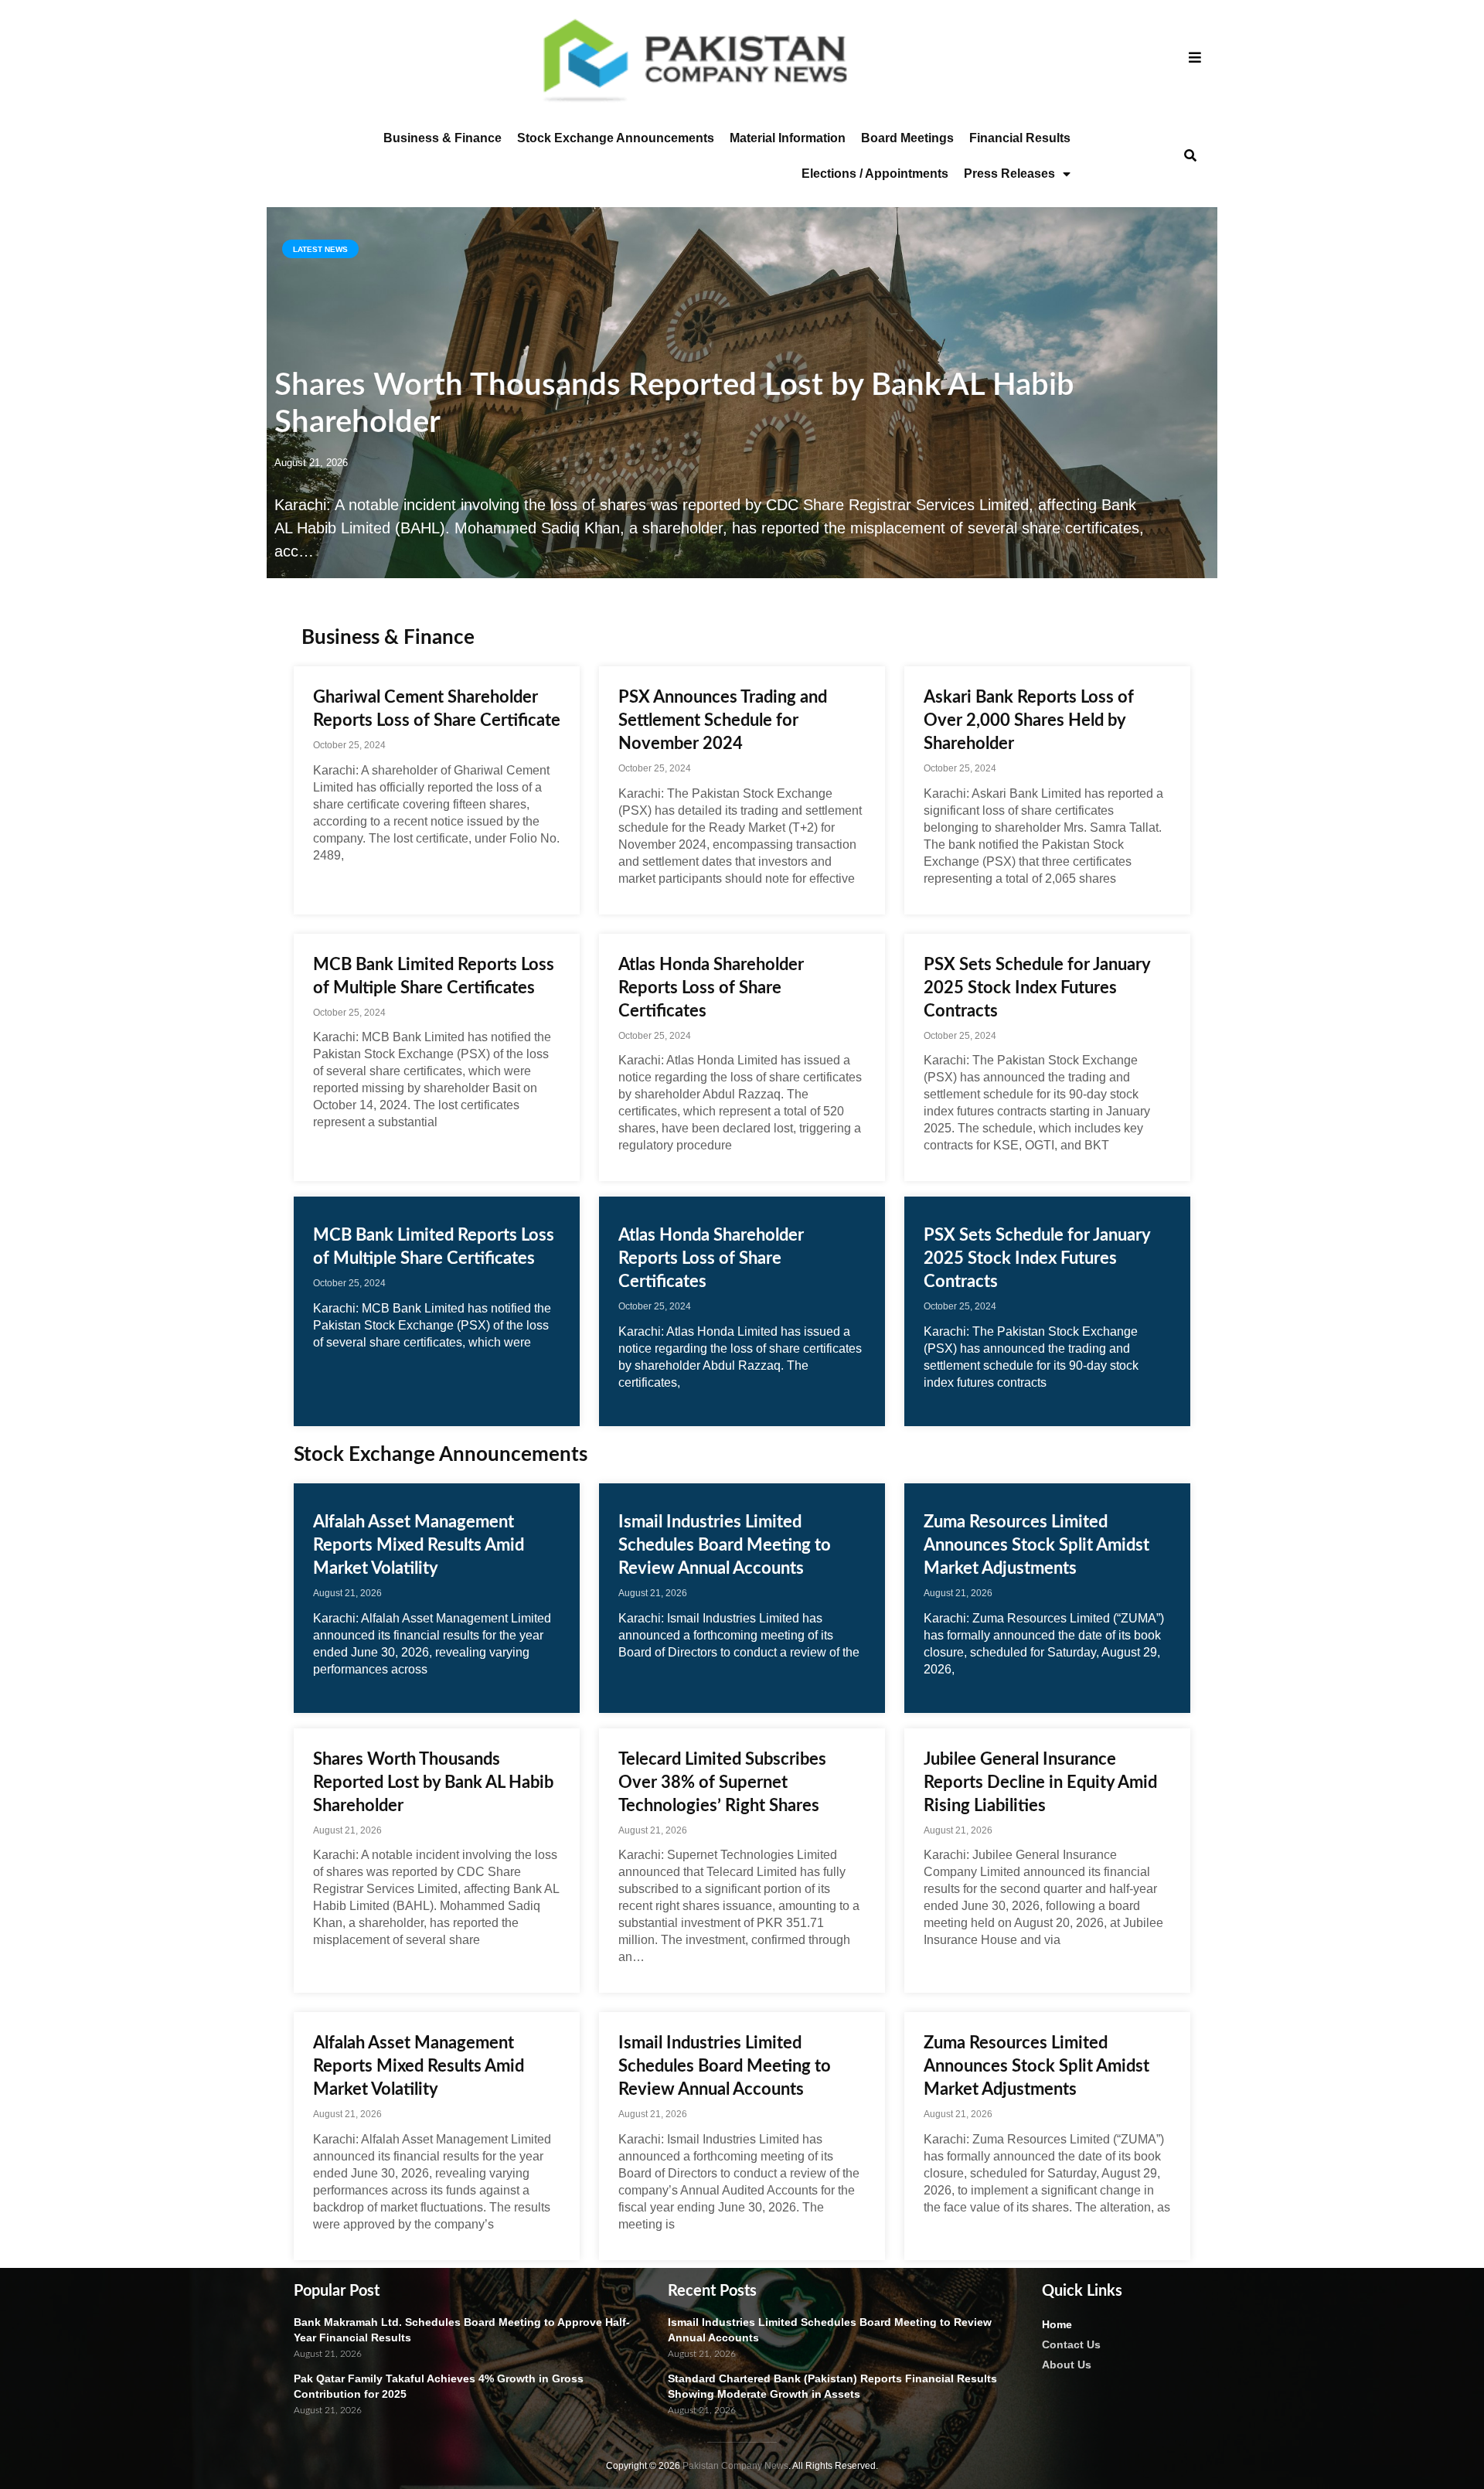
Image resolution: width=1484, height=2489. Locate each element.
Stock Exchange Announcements (616, 138)
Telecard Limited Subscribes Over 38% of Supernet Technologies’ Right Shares (722, 1782)
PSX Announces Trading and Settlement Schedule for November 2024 (723, 720)
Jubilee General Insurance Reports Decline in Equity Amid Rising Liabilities (1040, 1782)
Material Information (788, 138)
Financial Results (1020, 138)
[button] (1190, 157)
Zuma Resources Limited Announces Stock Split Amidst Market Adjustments (1036, 1545)
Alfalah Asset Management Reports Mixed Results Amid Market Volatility (419, 1545)
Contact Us (1071, 2344)
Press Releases (1009, 174)
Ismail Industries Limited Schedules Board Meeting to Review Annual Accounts (725, 1545)
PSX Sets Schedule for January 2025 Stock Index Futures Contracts (1037, 988)
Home (1057, 2324)
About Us (1067, 2365)
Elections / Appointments (875, 174)
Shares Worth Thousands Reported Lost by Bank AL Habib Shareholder (433, 1782)
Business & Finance (442, 138)
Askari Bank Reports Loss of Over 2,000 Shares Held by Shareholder (1029, 720)
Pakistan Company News (735, 2466)
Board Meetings (907, 138)
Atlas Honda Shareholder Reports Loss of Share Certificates (711, 988)
